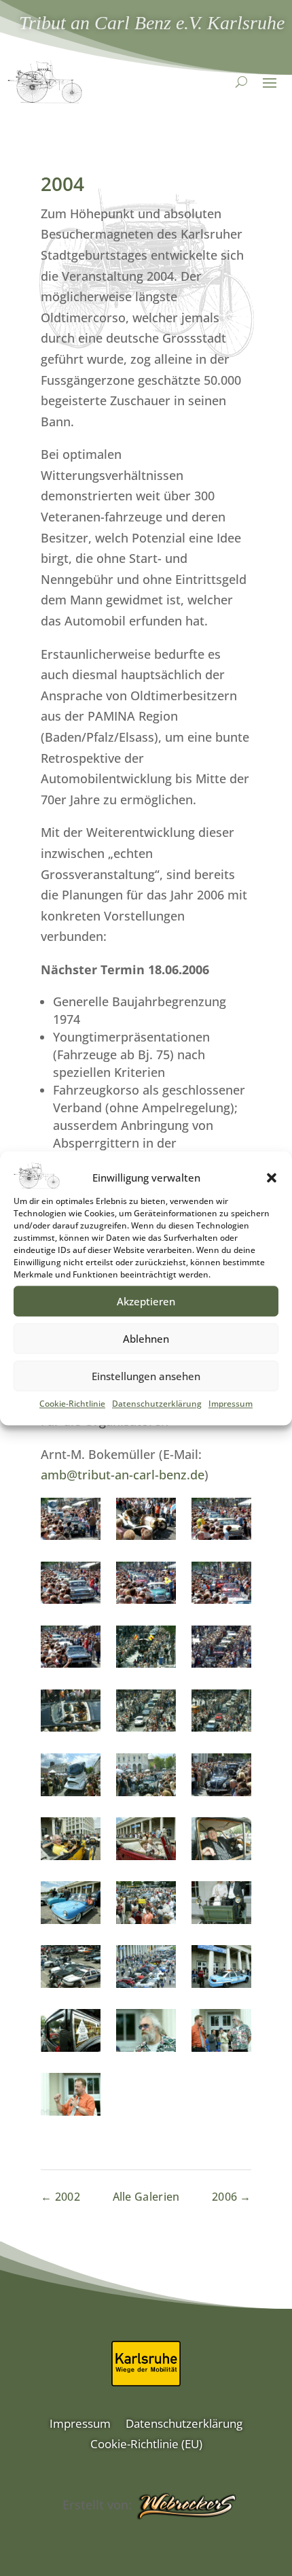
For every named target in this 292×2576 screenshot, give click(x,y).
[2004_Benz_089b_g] (71, 1714)
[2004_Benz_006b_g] (146, 2033)
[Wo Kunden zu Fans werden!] (186, 2507)
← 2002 (60, 2197)
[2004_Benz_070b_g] (146, 1778)
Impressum (231, 1404)
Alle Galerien (146, 2197)
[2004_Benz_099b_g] (146, 1650)
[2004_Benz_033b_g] (71, 1969)
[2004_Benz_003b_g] (221, 2033)
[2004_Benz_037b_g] (221, 1905)
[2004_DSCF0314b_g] (146, 1586)
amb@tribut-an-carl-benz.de (123, 1475)
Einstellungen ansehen (146, 1376)
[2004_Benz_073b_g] (71, 1778)
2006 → (232, 2197)
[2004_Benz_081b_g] (146, 1714)
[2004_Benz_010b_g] (221, 1969)
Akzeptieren (146, 1301)
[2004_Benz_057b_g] (71, 1841)
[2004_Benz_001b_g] (71, 2097)
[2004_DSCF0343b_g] (71, 1522)
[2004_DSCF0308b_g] (221, 1586)
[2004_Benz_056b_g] (146, 1841)
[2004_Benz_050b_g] (146, 1905)
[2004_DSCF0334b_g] (146, 1522)
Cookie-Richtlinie (72, 1404)
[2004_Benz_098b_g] (221, 1650)
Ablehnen (146, 1339)
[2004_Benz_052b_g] (71, 1905)
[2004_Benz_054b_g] (221, 1841)
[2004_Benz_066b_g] (221, 1778)
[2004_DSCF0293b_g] (71, 1650)
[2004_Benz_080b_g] (221, 1714)
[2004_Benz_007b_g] (71, 2033)
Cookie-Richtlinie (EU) (146, 2445)
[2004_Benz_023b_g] (146, 1969)
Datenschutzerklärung (157, 1404)
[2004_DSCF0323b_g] (221, 1522)
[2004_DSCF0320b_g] (71, 1586)
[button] (272, 1178)
